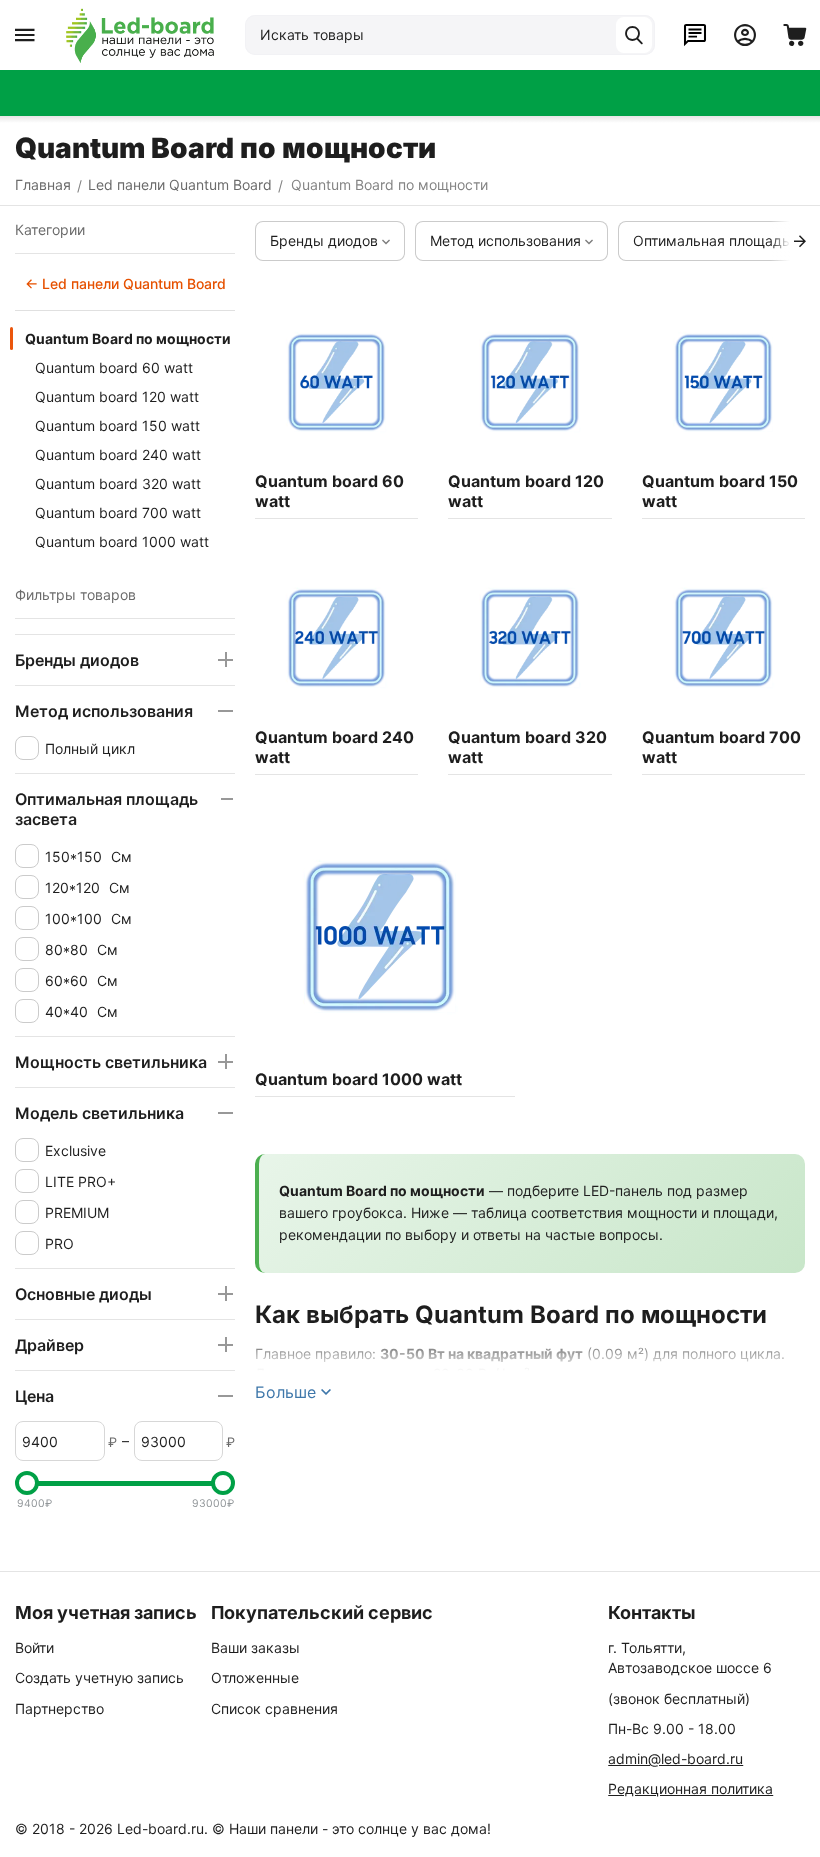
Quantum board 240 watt (118, 454)
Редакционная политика (690, 1788)
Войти (34, 1647)
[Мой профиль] (745, 35)
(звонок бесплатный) (679, 1698)
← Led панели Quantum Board (125, 283)
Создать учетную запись (99, 1677)
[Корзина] (795, 35)
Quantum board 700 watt (118, 512)
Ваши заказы (255, 1647)
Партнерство (59, 1708)
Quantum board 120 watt (117, 396)
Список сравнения (274, 1708)
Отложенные (255, 1677)
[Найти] (634, 35)
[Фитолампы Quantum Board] (140, 35)
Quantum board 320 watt (118, 483)
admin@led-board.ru (675, 1758)
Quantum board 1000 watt (122, 541)
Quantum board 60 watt (114, 367)
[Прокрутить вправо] (800, 241)
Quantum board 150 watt (117, 425)
